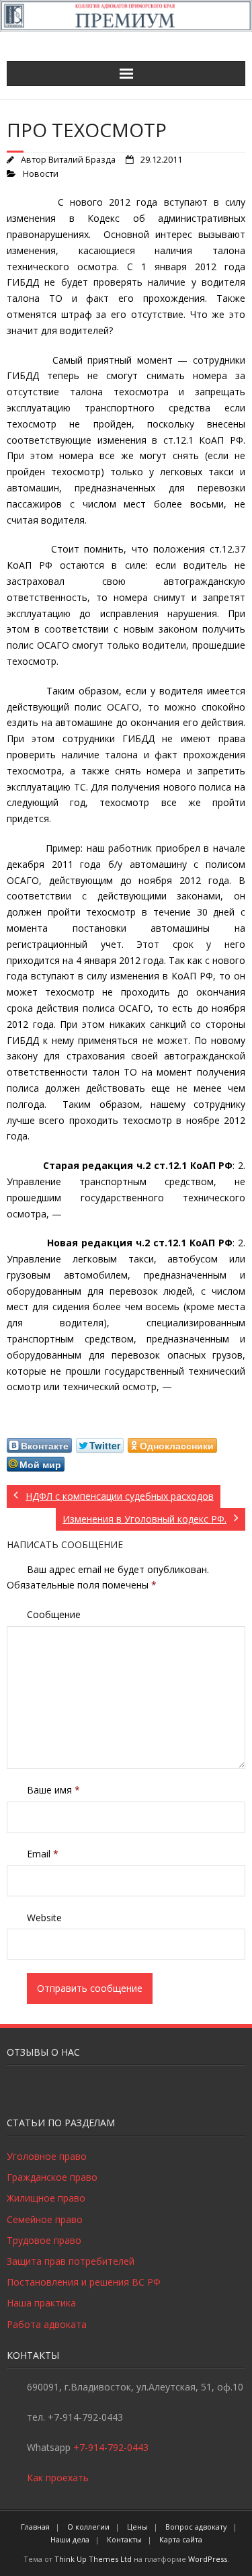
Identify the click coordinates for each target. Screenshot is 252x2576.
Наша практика (41, 2303)
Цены (137, 2527)
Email (43, 1854)
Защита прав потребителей (71, 2261)
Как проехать (58, 2478)
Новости (41, 174)
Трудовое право (44, 2240)
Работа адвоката (47, 2324)
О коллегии (88, 2527)
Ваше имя (53, 1790)
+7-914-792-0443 (111, 2447)
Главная (35, 2527)
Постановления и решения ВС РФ (84, 2282)
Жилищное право (46, 2198)
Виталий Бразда (82, 160)
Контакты (124, 2539)
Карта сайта (181, 2539)
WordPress (208, 2559)
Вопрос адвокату (196, 2527)
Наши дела (70, 2539)
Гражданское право (52, 2177)
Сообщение (54, 1614)
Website (44, 1918)
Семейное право (45, 2219)
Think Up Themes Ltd (93, 2559)
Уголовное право (47, 2156)
